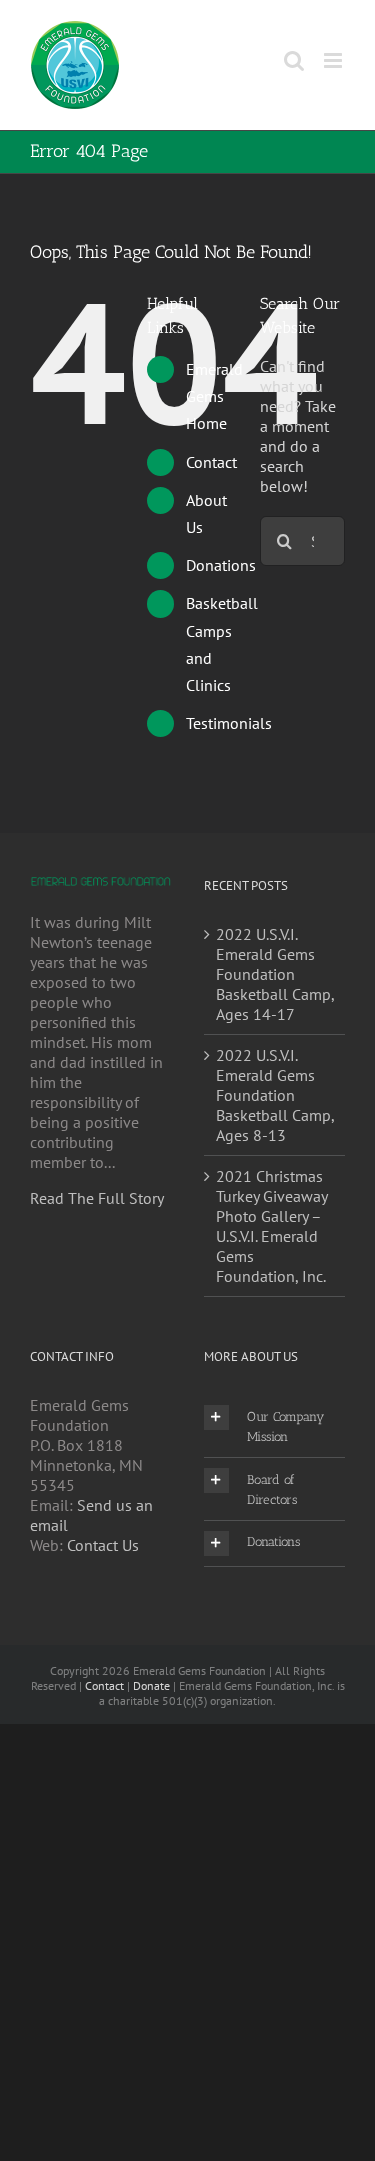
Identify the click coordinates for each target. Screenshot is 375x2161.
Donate (151, 1685)
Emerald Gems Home (214, 396)
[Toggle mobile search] (294, 60)
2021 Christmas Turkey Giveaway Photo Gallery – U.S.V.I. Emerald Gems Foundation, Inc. (271, 1226)
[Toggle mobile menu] (334, 60)
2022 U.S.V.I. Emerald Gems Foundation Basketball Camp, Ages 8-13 (275, 1095)
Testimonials (229, 723)
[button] (275, 1426)
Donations (221, 565)
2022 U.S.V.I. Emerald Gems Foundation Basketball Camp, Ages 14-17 (275, 974)
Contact (211, 462)
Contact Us (103, 1545)
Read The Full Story (97, 1198)
